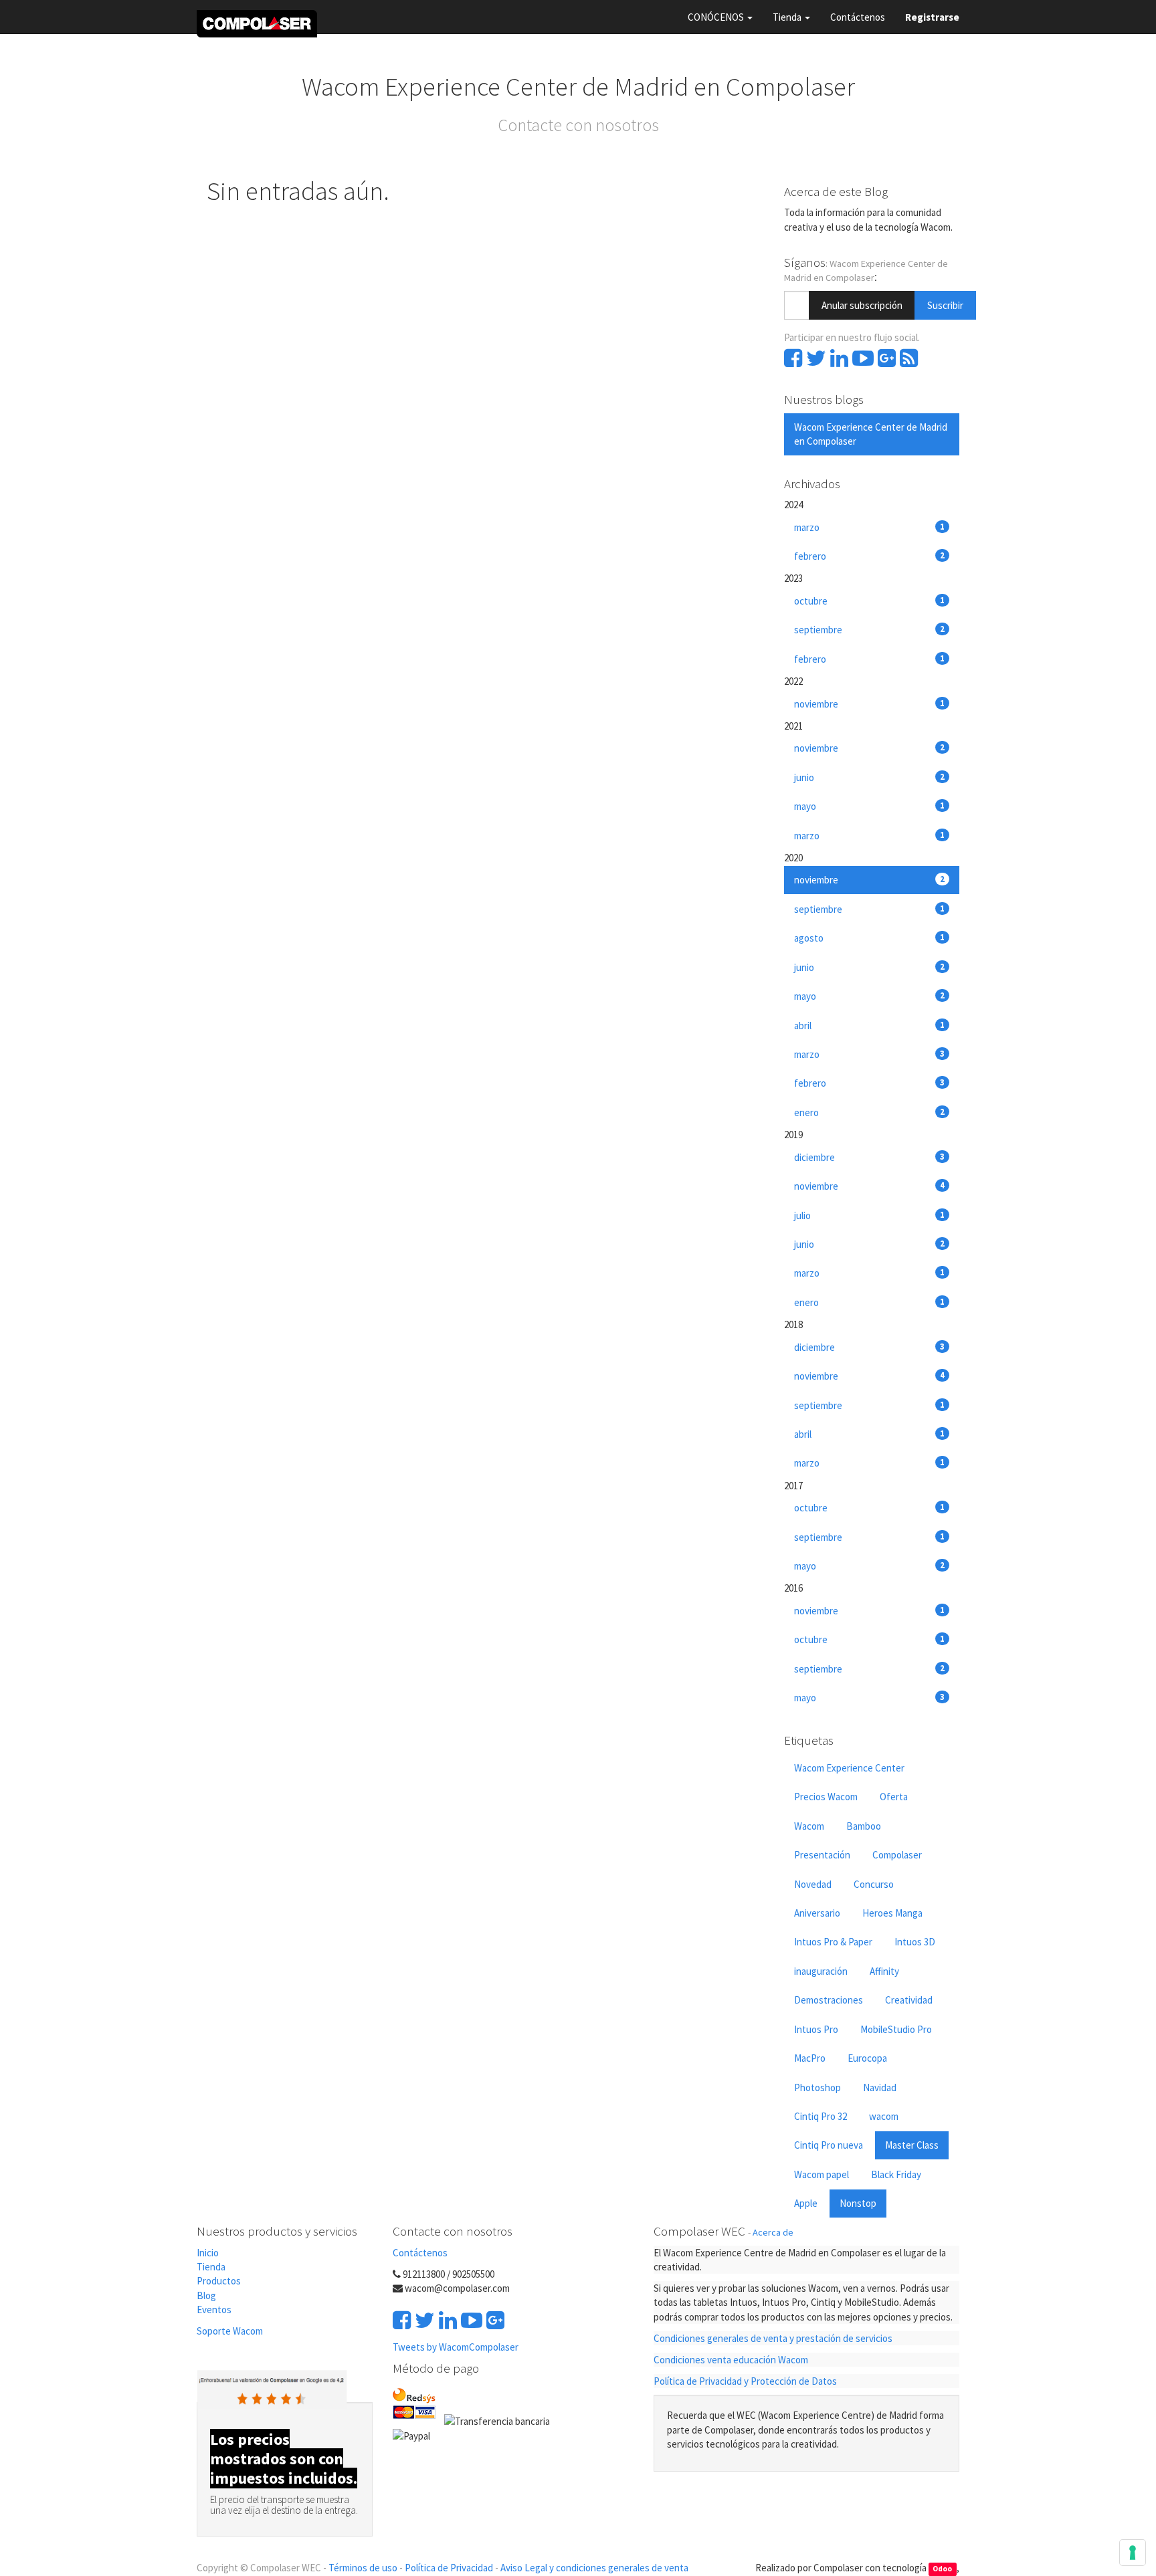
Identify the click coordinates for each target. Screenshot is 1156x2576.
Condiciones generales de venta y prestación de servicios (773, 2338)
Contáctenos (420, 2253)
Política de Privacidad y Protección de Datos (745, 2381)
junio (870, 777)
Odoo (942, 2569)
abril (870, 1026)
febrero (870, 556)
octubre (870, 601)
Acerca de (773, 2232)
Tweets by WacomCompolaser (456, 2347)
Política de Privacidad (449, 2568)
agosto (870, 938)
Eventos (215, 2310)
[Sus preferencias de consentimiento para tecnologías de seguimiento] (1133, 2553)
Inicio (208, 2253)
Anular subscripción (862, 305)
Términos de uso (363, 2568)
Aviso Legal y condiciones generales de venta (594, 2568)
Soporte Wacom (230, 2331)
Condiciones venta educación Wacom (731, 2360)
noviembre (870, 704)
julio (870, 1215)
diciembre (870, 1157)
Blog (206, 2295)
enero (870, 1112)
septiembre (870, 630)
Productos (219, 2281)
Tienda (211, 2267)
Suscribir (945, 305)
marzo (870, 527)
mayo (870, 806)
